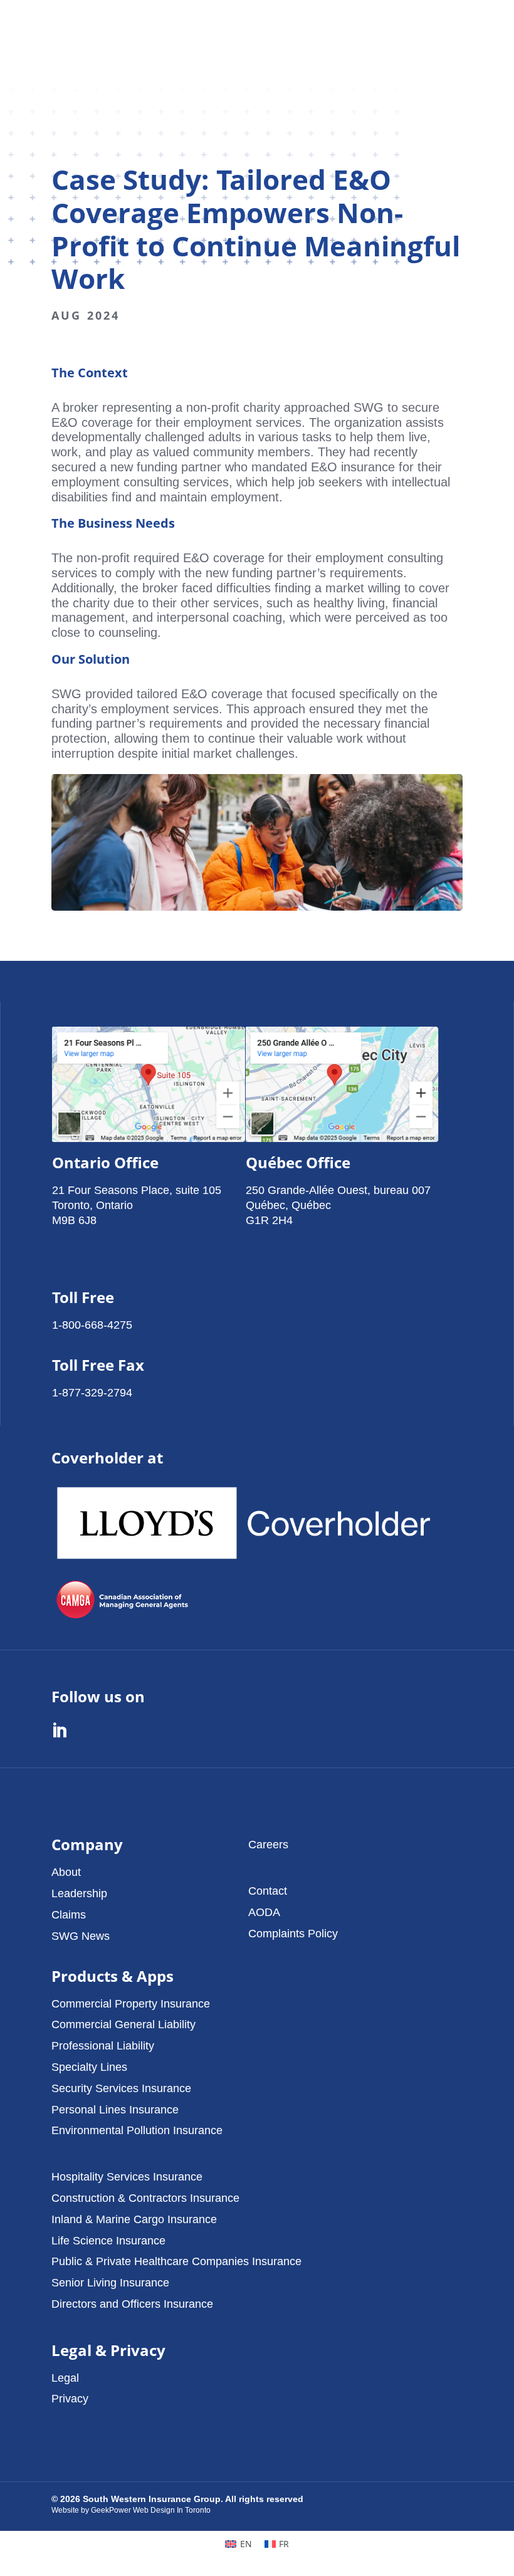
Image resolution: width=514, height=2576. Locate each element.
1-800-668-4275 (92, 1325)
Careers (268, 1844)
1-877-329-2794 (92, 1392)
